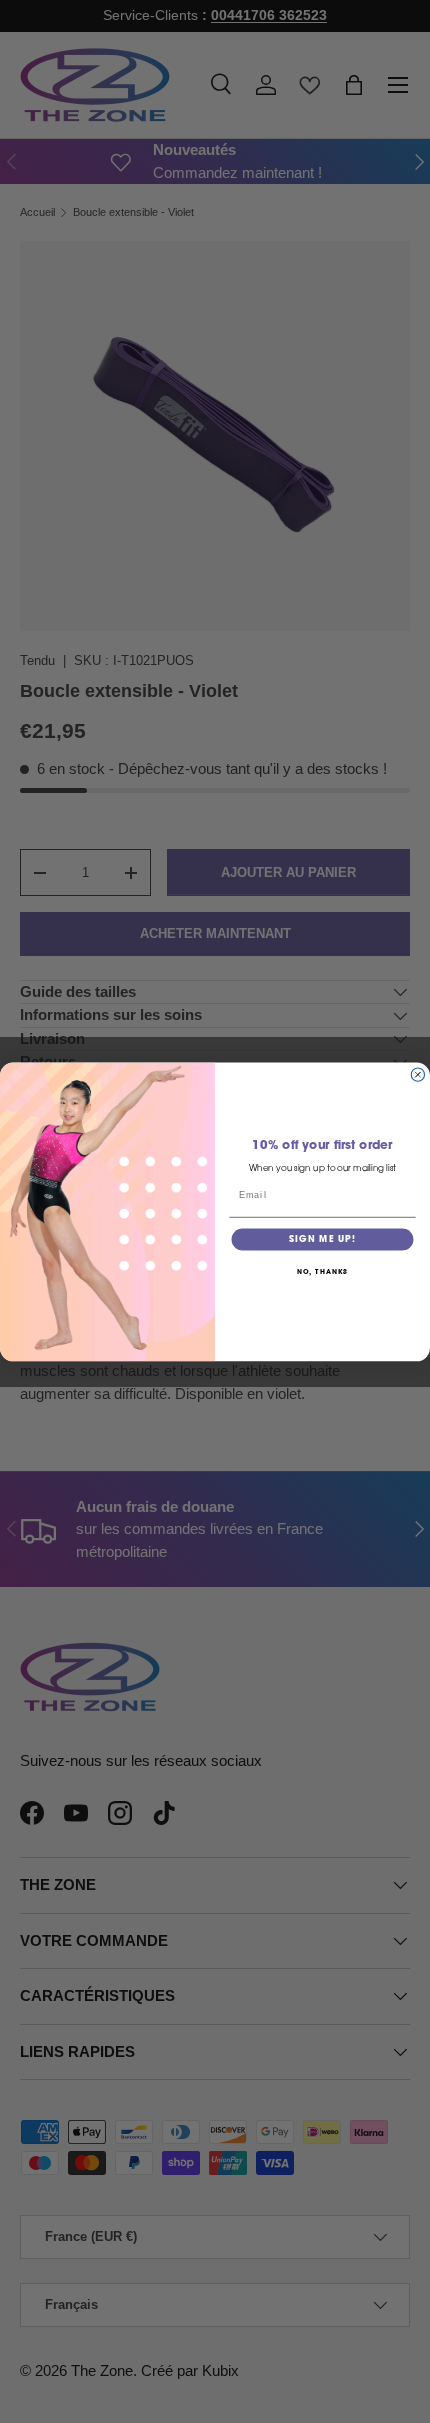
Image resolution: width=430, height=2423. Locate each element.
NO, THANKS (323, 1272)
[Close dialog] (417, 1074)
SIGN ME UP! (322, 1239)
